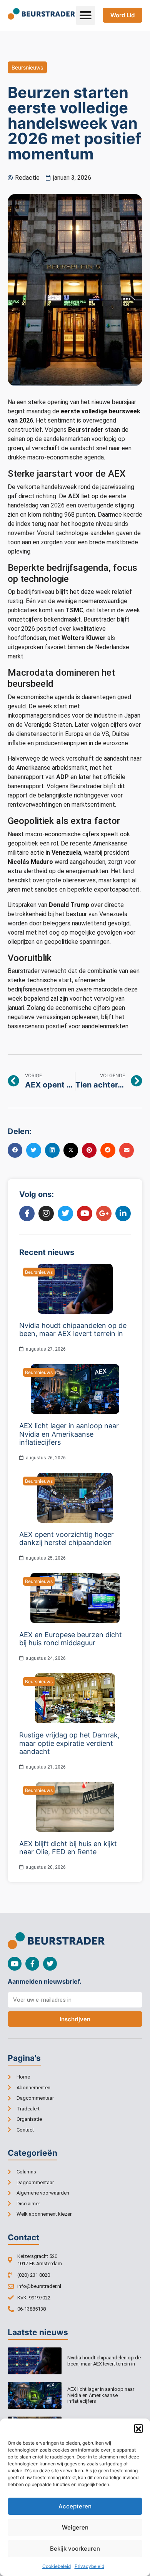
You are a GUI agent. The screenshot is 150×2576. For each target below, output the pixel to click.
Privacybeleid (89, 2566)
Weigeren (75, 2527)
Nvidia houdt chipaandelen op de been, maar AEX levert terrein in (104, 2361)
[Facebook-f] (32, 1964)
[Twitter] (50, 1964)
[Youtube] (15, 1964)
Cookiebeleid (57, 2566)
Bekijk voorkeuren (75, 2549)
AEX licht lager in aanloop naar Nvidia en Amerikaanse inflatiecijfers (101, 2395)
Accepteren (75, 2506)
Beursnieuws (27, 67)
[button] (138, 2428)
